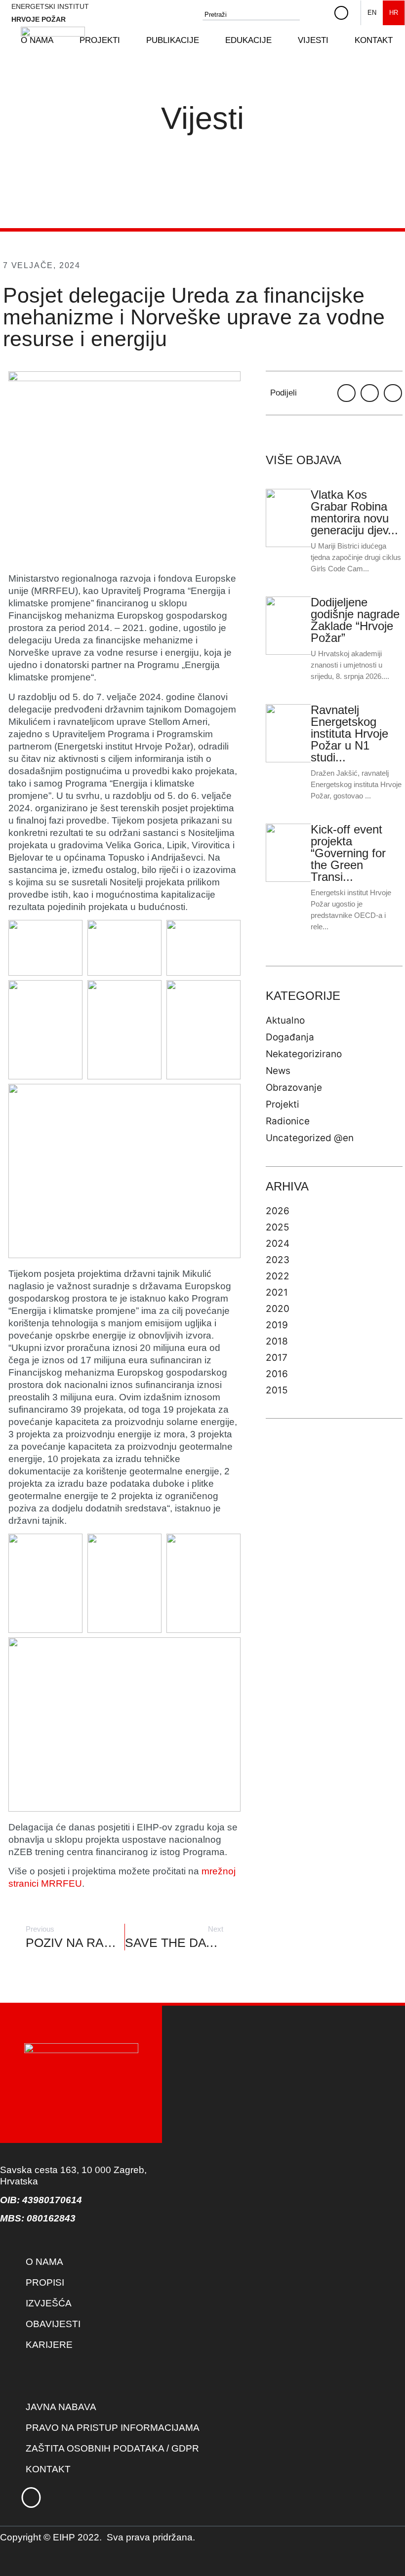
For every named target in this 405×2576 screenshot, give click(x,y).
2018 (277, 1341)
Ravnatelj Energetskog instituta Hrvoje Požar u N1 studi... (349, 733)
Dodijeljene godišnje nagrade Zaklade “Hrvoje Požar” (355, 620)
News (278, 1071)
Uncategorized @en (310, 1138)
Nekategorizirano (304, 1054)
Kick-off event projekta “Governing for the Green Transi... (348, 853)
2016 (277, 1374)
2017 (277, 1358)
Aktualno (285, 1020)
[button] (105, 40)
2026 (278, 1211)
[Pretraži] (318, 15)
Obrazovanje (294, 1088)
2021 (277, 1292)
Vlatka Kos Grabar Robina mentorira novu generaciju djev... (354, 512)
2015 (277, 1390)
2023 (278, 1260)
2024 (278, 1244)
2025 (278, 1227)
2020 (278, 1309)
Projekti (283, 1104)
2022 (278, 1276)
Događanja (290, 1037)
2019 (277, 1325)
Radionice (288, 1121)
